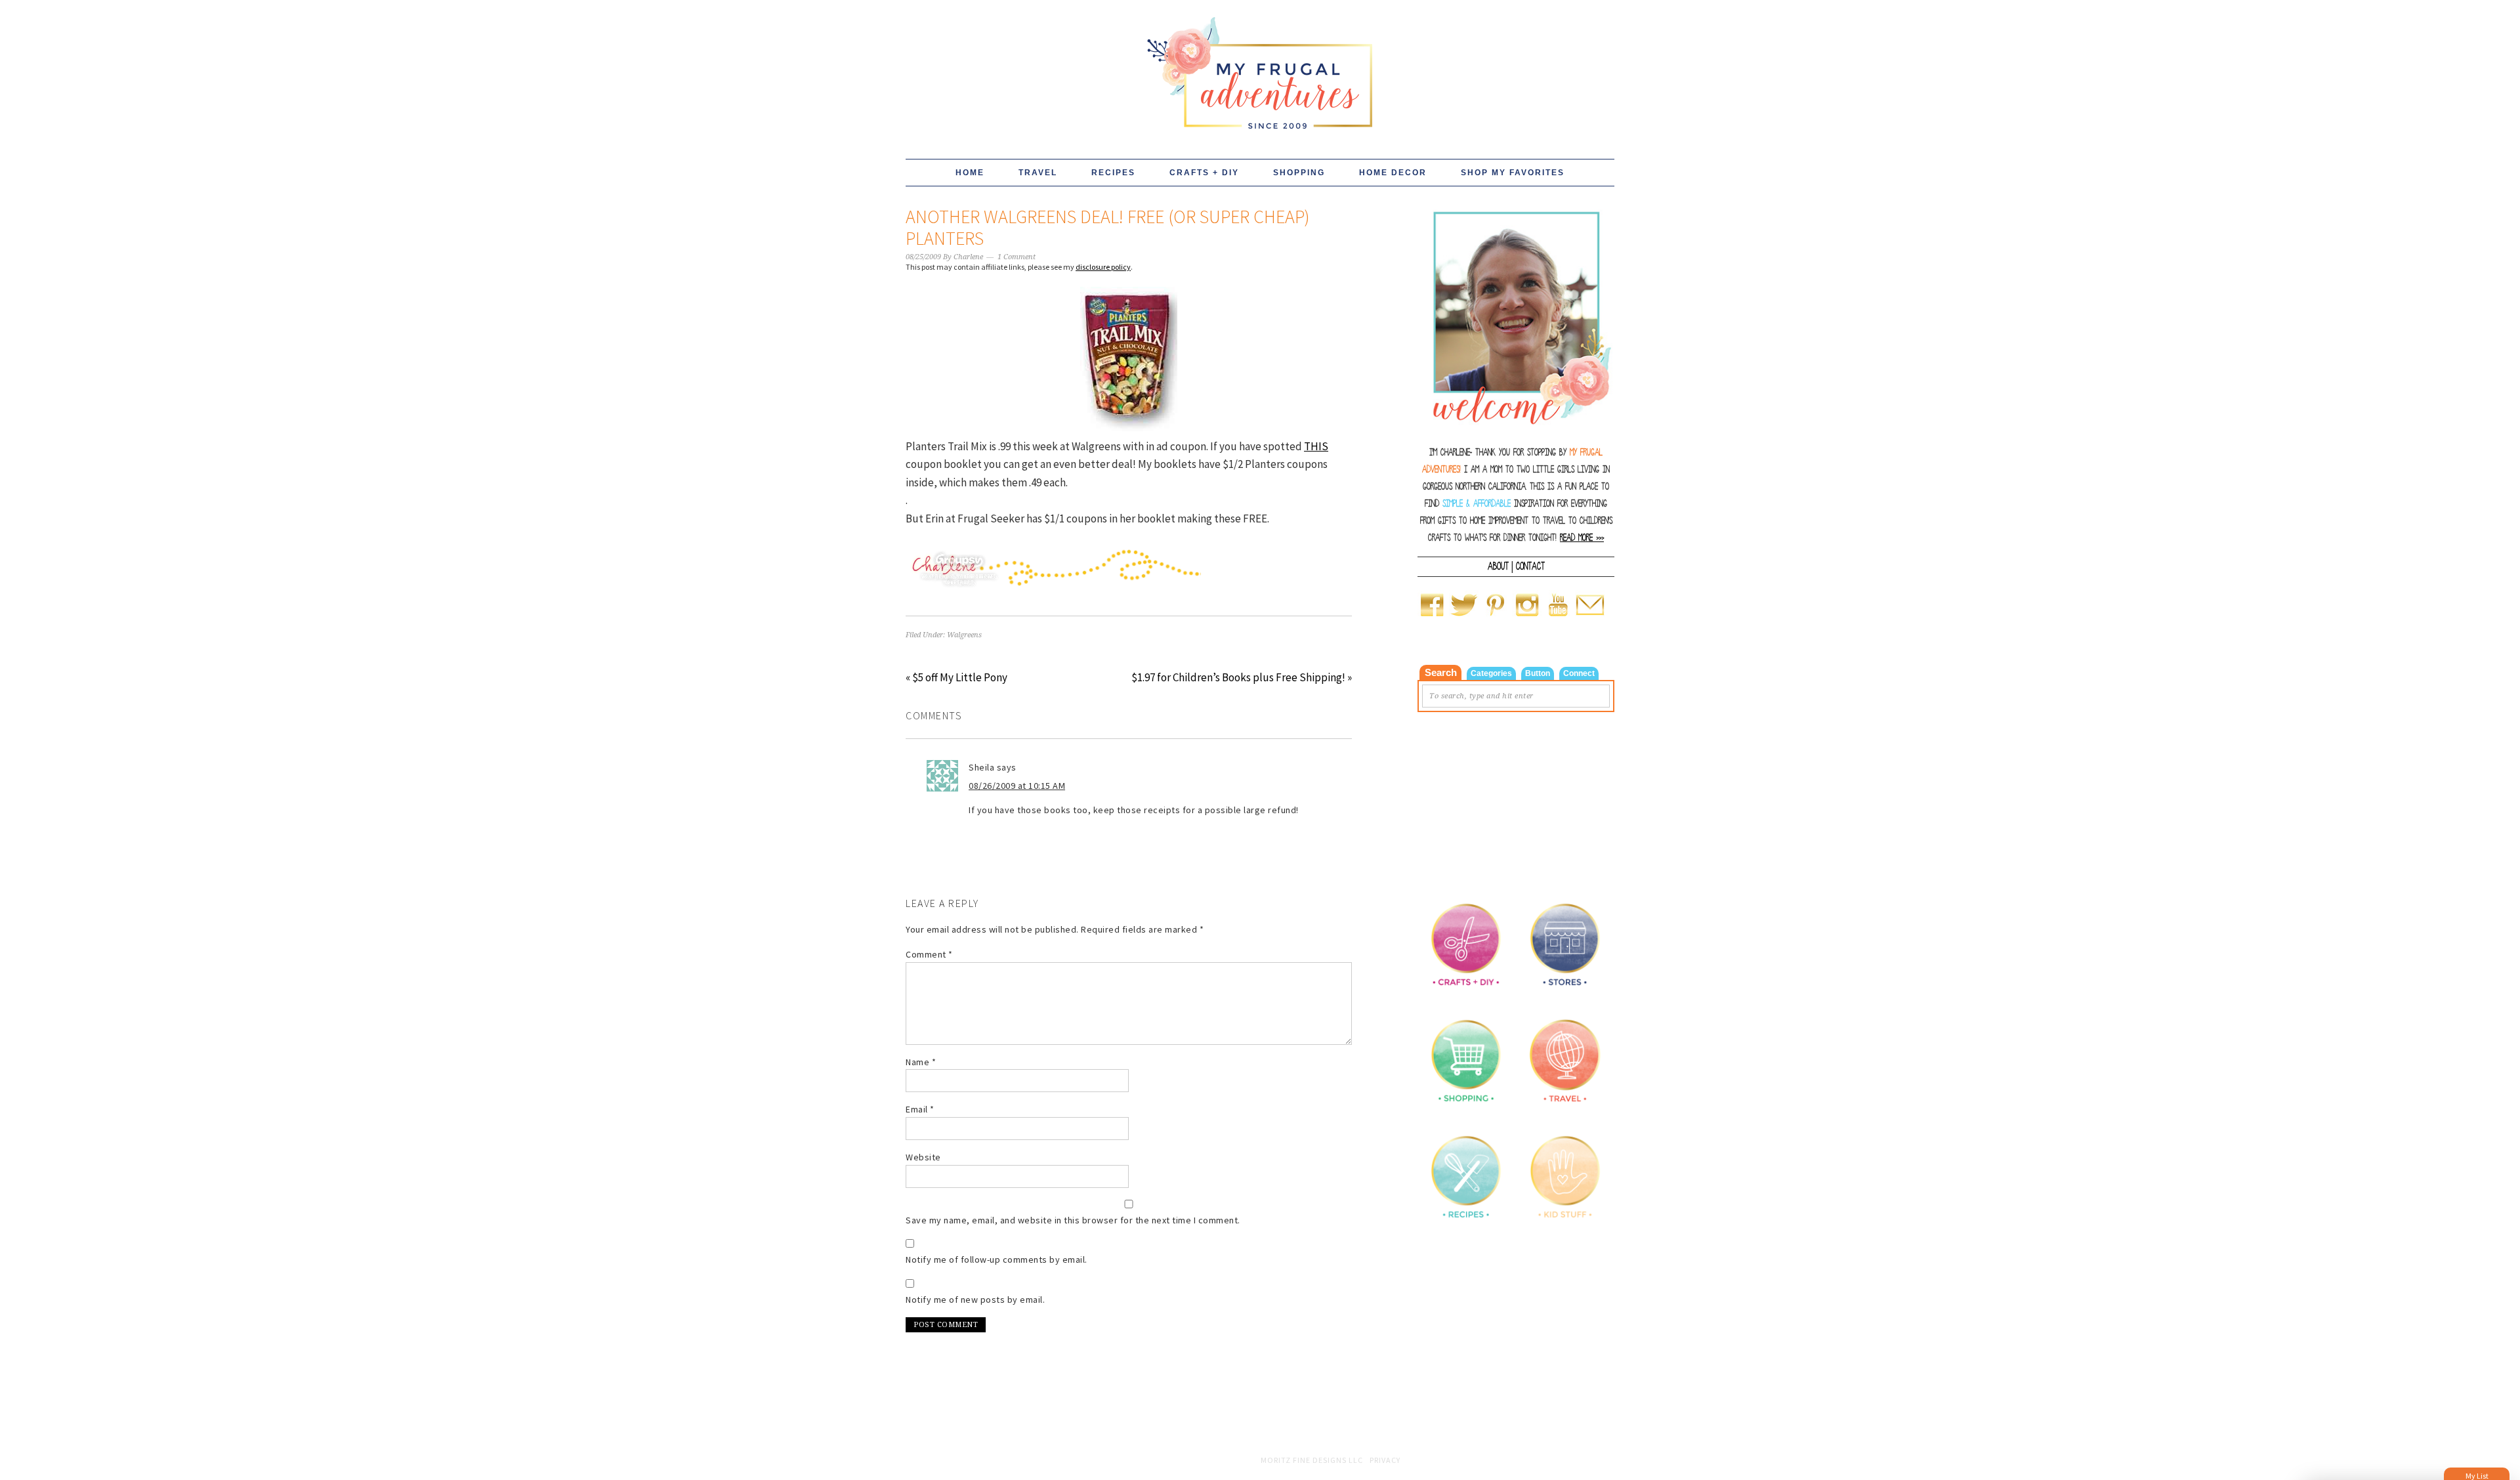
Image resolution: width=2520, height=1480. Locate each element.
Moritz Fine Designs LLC (1312, 1460)
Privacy (1385, 1460)
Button (1538, 673)
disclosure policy (1103, 267)
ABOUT (1498, 566)
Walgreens (964, 635)
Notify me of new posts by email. (975, 1300)
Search (1441, 672)
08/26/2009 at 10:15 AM (1017, 786)
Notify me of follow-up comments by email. (997, 1259)
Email (920, 1109)
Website (923, 1157)
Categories (1491, 673)
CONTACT (1530, 566)
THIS (1316, 446)
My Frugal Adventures (1260, 67)
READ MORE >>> (1582, 538)
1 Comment (1017, 257)
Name (921, 1062)
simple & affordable (1477, 504)
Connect (1579, 673)
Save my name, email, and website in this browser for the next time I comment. (1073, 1220)
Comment (929, 954)
